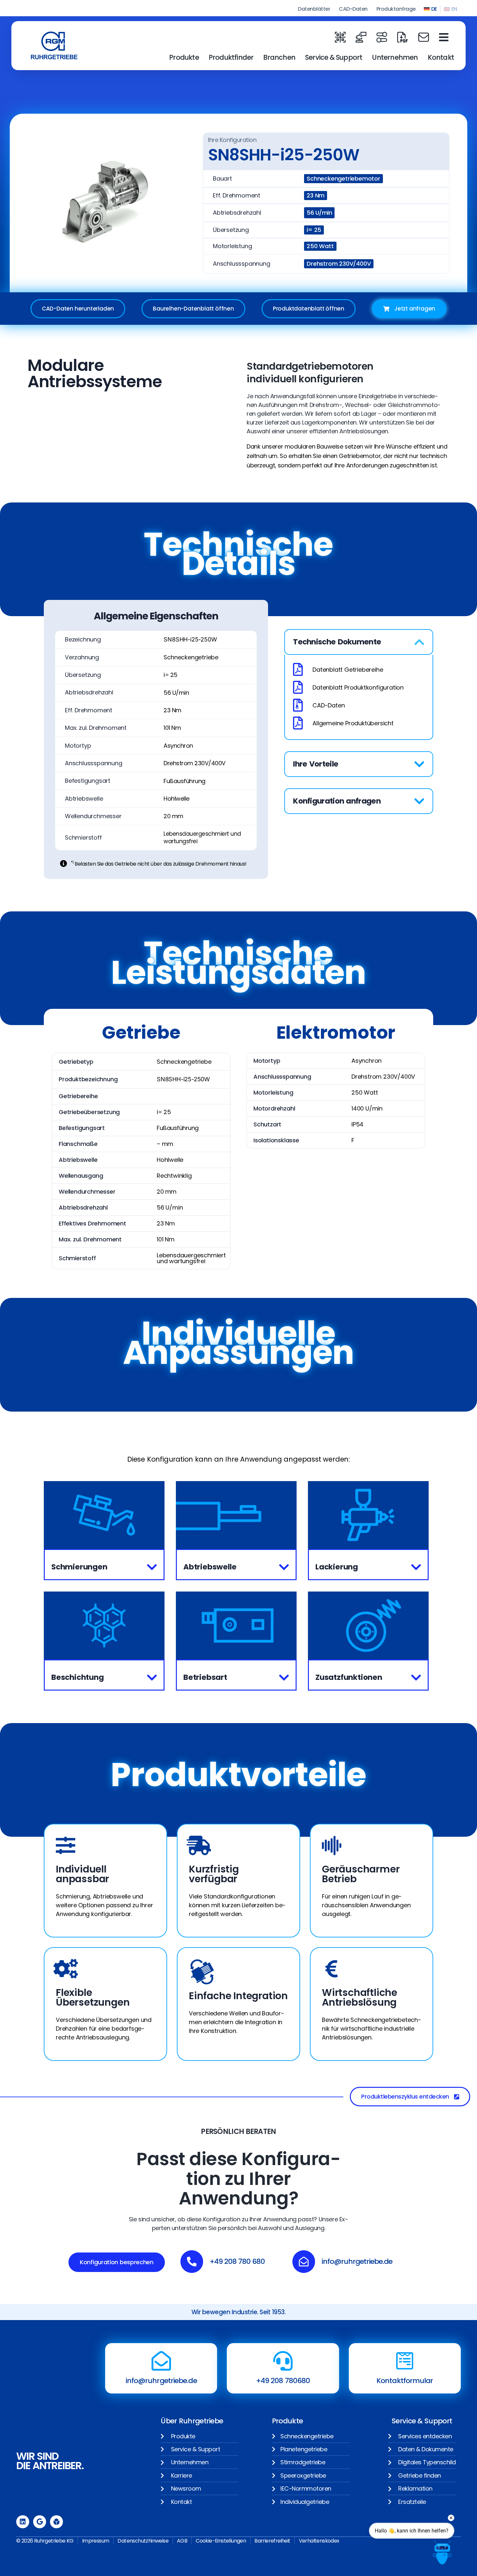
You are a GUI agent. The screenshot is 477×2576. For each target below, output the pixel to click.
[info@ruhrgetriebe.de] (161, 2361)
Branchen (279, 57)
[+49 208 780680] (283, 2361)
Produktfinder (231, 57)
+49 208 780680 (283, 2381)
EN (454, 9)
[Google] (40, 2522)
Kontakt (441, 57)
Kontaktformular (405, 2381)
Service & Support (334, 57)
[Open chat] (442, 2552)
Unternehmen (395, 57)
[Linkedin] (23, 2522)
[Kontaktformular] (405, 2361)
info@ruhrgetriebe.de (161, 2381)
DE (434, 9)
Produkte (184, 57)
